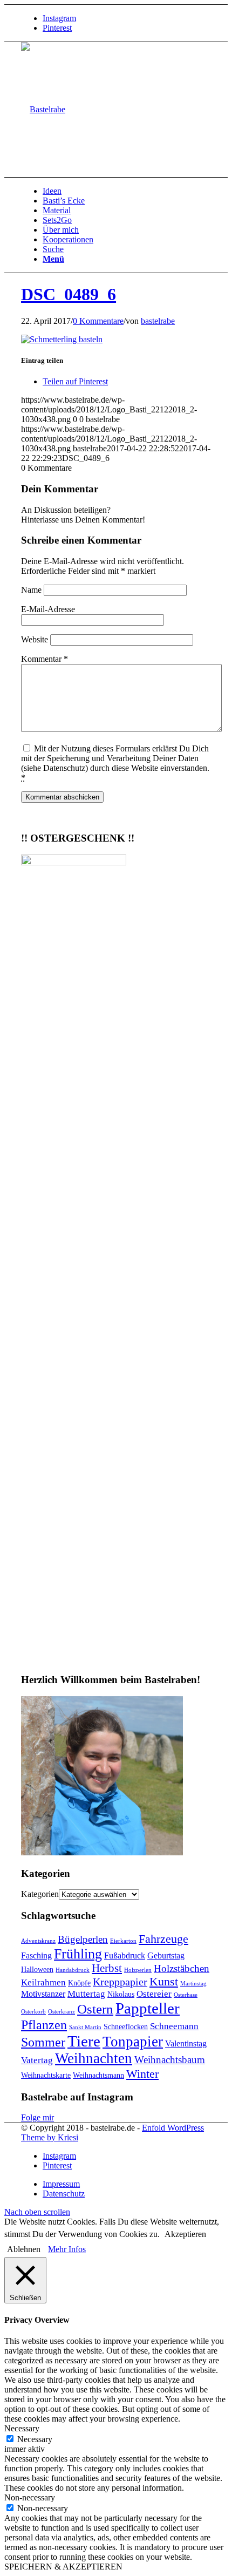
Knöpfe (79, 1983)
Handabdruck (73, 1970)
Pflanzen (44, 2025)
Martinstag (193, 1984)
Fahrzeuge (163, 1939)
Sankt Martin (85, 2027)
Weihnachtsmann (98, 2075)
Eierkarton (123, 1941)
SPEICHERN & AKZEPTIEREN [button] (63, 2567)
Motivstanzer (43, 1994)
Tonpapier (133, 2042)
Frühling (78, 1954)
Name (31, 590)
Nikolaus (121, 1994)
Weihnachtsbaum (170, 2060)
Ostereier (154, 1994)
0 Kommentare (98, 321)
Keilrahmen (43, 1982)
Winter (142, 2074)
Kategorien (40, 1894)
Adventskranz (38, 1941)
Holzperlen (138, 1970)
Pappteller (148, 2008)
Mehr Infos (67, 2249)
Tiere (84, 2041)
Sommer (43, 2042)
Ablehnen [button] (24, 2249)
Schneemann (174, 2026)
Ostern (95, 2009)
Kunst (164, 1981)
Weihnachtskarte (46, 2075)
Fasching (36, 1955)
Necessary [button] (22, 2428)
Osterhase (186, 1995)
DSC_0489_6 (69, 294)
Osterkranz (62, 2012)
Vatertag (37, 2060)
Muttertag (86, 1994)
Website (35, 639)
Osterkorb (33, 2012)
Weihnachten (94, 2058)
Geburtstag (166, 1955)
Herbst (107, 1968)
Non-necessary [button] (30, 2497)
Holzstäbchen (182, 1968)
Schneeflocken (126, 2027)
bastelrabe (158, 321)
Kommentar (45, 659)
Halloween (37, 1970)
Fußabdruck (125, 1955)
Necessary (35, 2439)
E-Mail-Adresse (48, 609)
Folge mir (37, 2117)
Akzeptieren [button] (185, 2234)
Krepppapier (120, 1982)
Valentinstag (186, 2043)
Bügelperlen (83, 1939)
